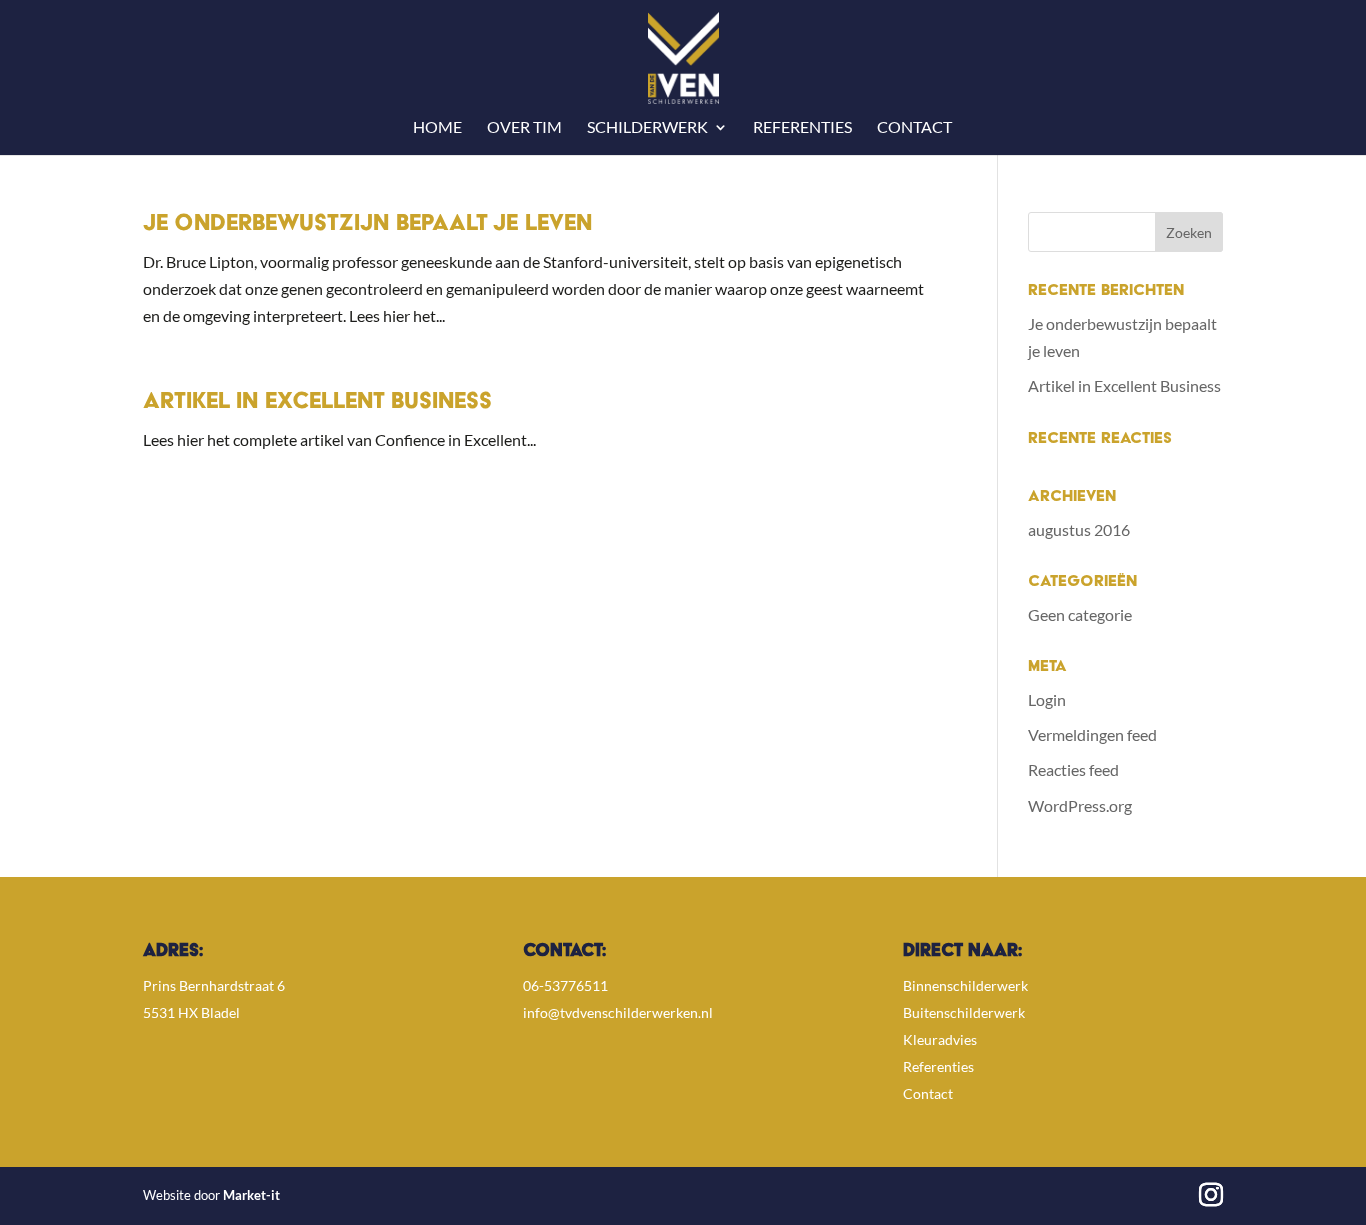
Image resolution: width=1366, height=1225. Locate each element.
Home (437, 128)
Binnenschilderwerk (965, 985)
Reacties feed (1073, 769)
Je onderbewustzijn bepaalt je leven (367, 225)
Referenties (802, 128)
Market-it (251, 1195)
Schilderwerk (647, 128)
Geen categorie (1080, 614)
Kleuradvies (940, 1039)
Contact (914, 128)
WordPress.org (1080, 805)
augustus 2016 (1079, 529)
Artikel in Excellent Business (317, 403)
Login (1047, 699)
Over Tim (524, 128)
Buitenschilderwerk (964, 1012)
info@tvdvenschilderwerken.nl (618, 1012)
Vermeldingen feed (1092, 734)
